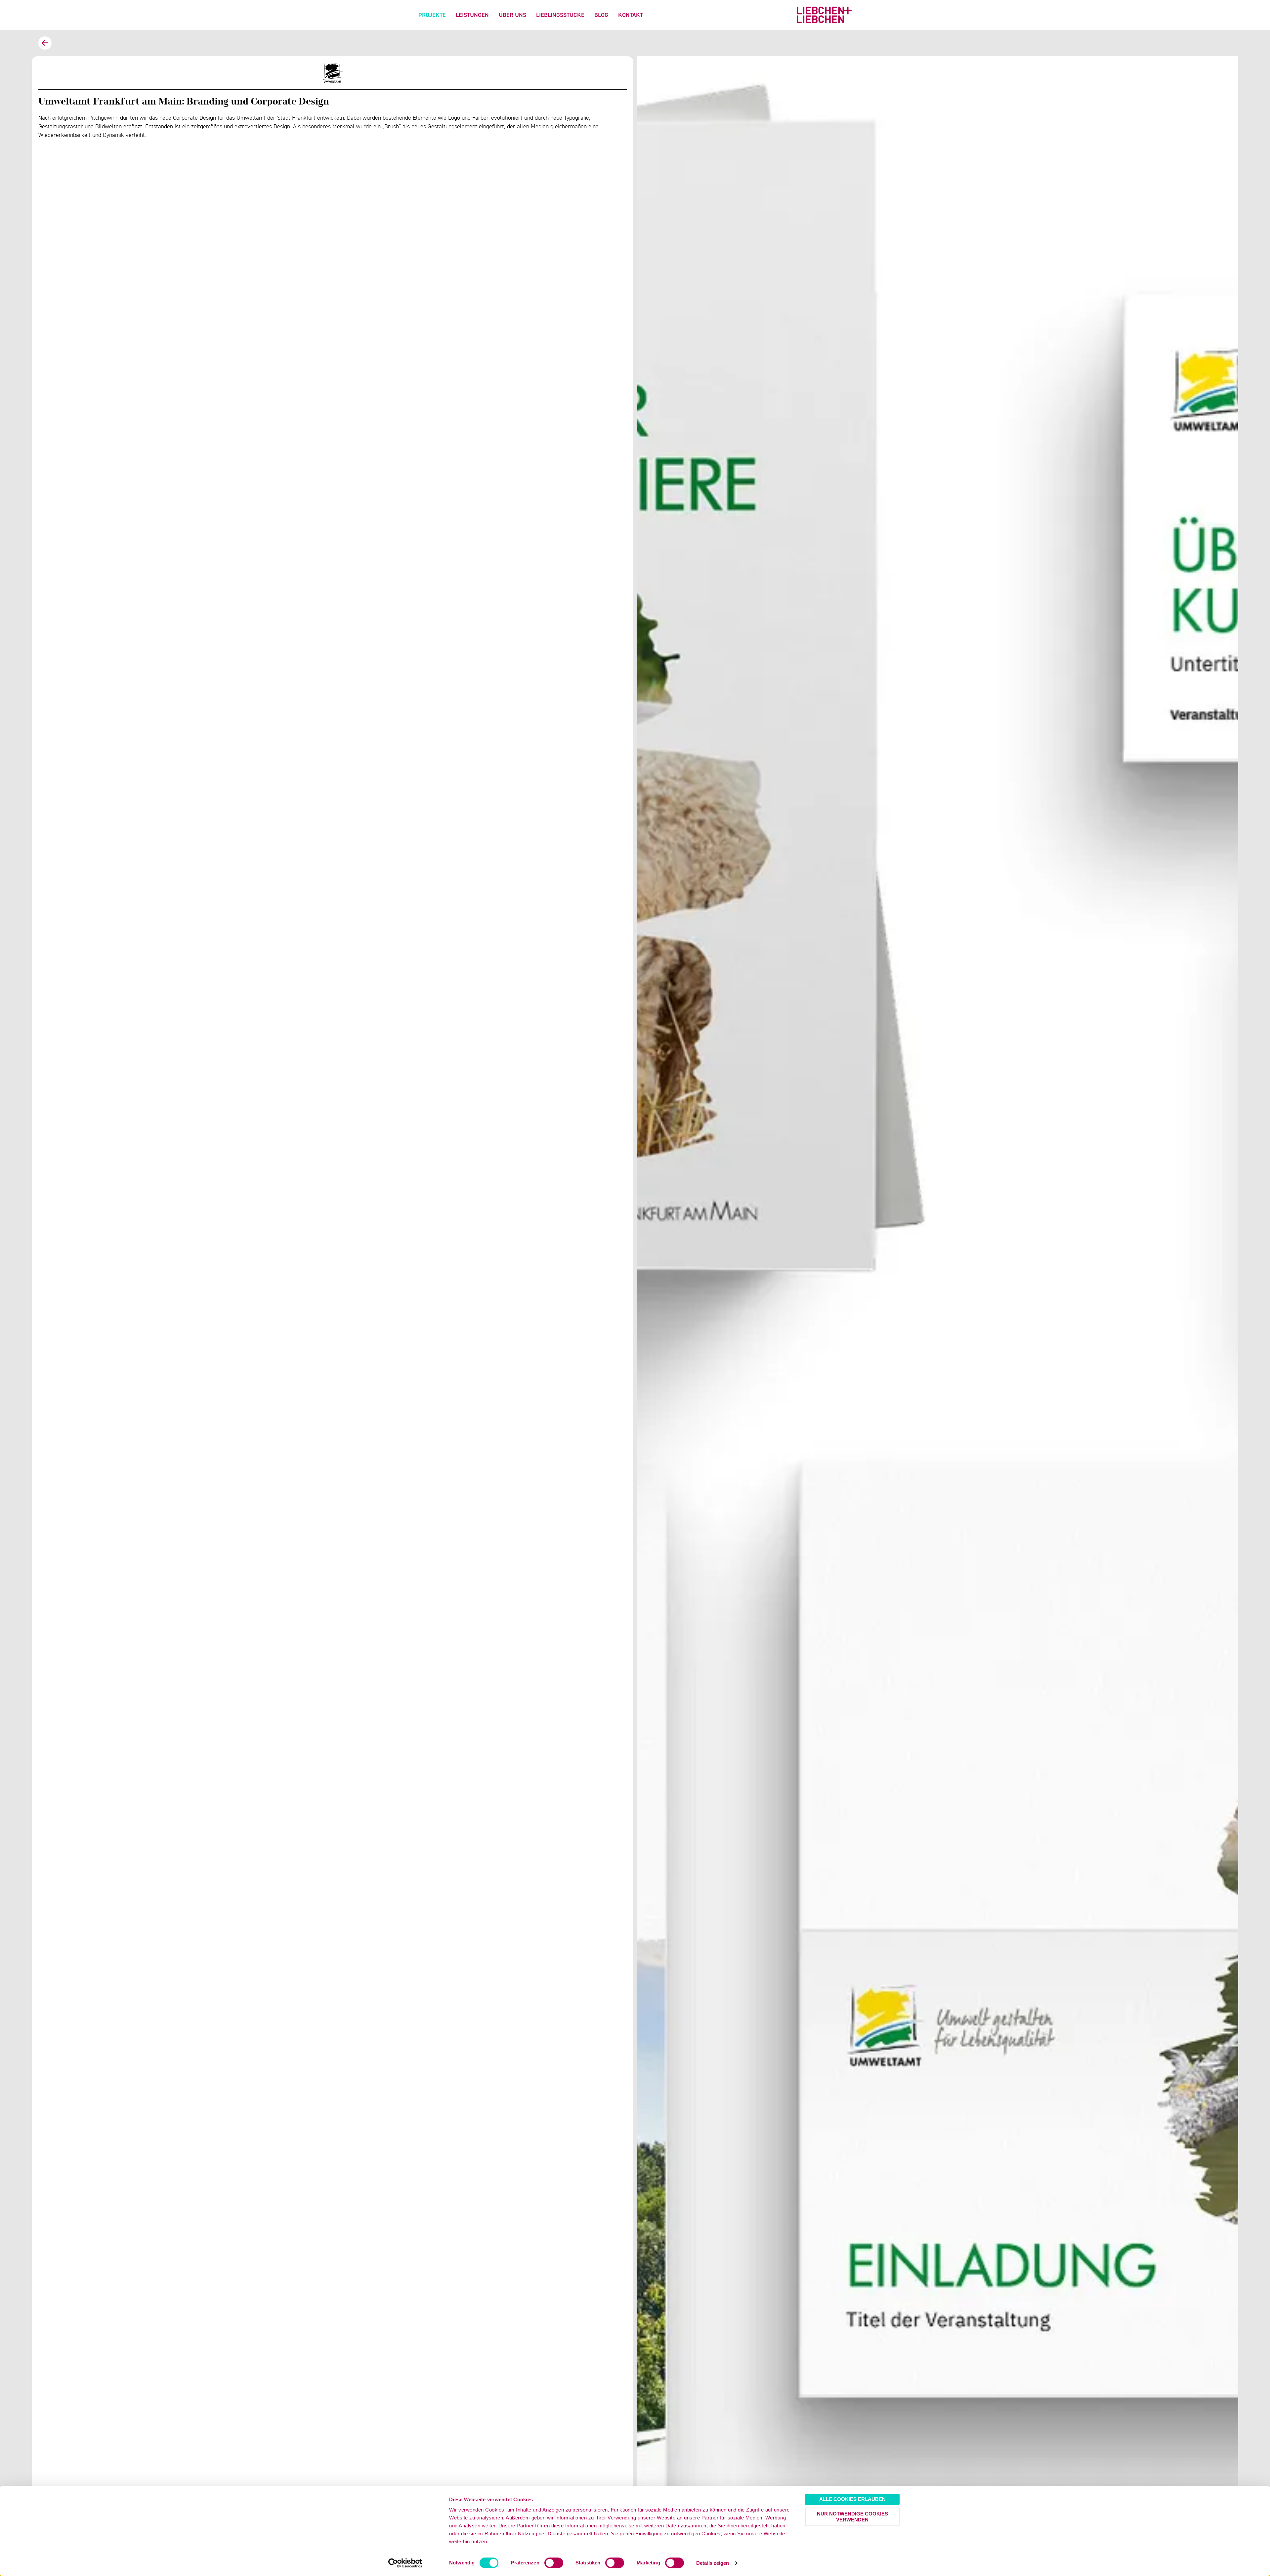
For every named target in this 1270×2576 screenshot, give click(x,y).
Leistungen (472, 15)
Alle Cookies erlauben (852, 2499)
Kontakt (631, 15)
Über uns (512, 15)
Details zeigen (713, 2563)
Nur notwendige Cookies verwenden (852, 2517)
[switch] (554, 2563)
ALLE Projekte (45, 43)
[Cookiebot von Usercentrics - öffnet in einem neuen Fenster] (405, 2563)
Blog (601, 15)
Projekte (432, 15)
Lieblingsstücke (560, 15)
